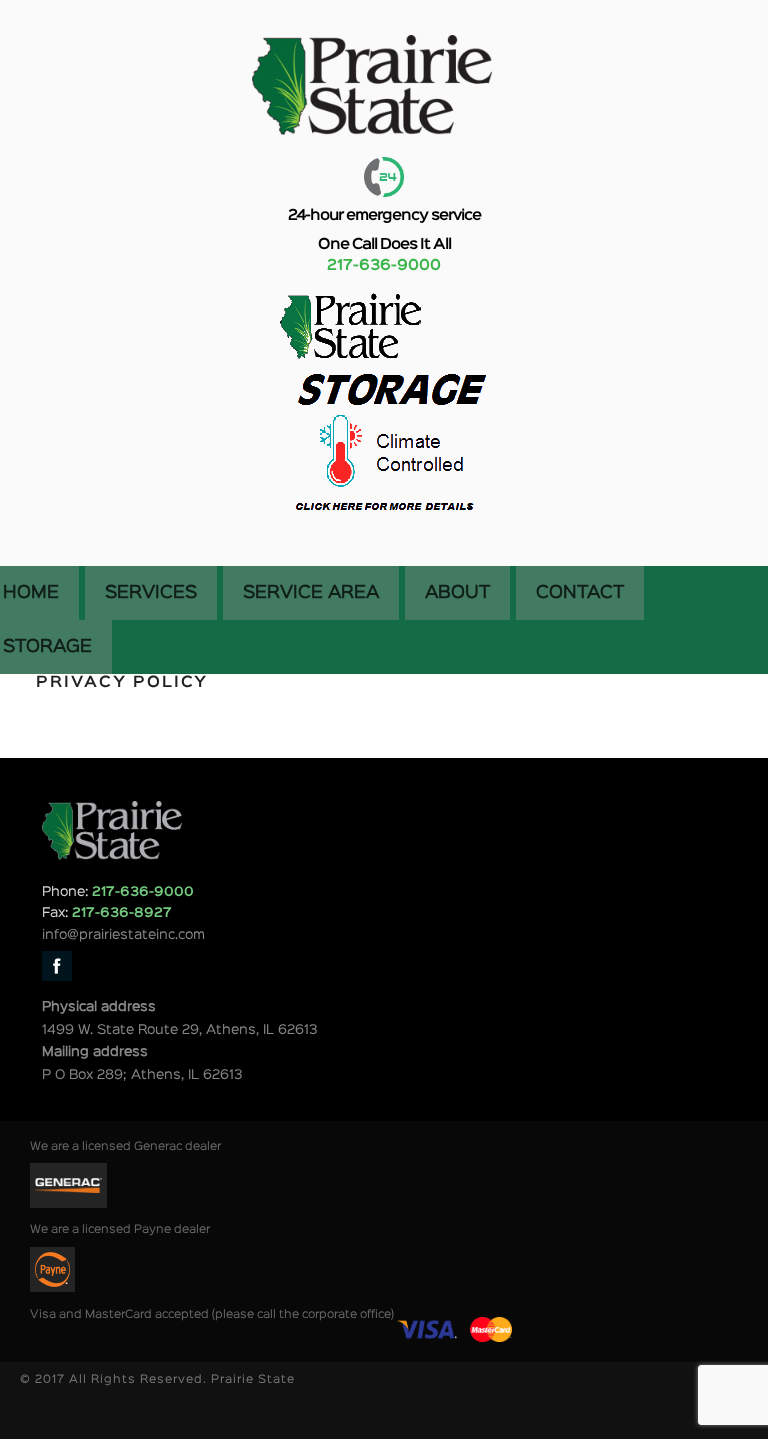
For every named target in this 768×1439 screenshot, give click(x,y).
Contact (580, 593)
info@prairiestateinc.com (123, 935)
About (457, 593)
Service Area (311, 593)
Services (151, 593)
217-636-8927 (122, 913)
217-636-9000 (384, 266)
